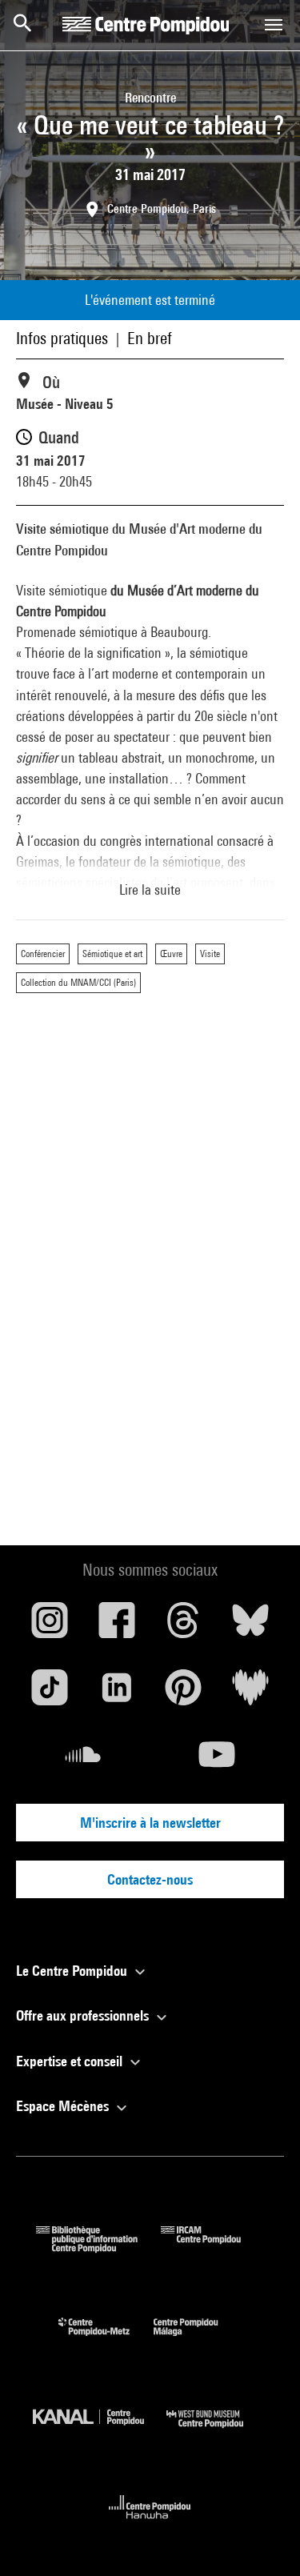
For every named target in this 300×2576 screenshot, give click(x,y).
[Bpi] (98, 2247)
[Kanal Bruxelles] (100, 2432)
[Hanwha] (150, 2524)
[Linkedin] (117, 1693)
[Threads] (184, 1626)
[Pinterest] (184, 1693)
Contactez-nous (150, 1879)
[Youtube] (218, 1761)
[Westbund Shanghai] (217, 2432)
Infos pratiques (62, 338)
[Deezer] (250, 1693)
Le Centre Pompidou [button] (73, 1971)
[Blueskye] (250, 1626)
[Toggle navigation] (274, 25)
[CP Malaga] (198, 2340)
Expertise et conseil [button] (71, 2061)
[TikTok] (50, 1693)
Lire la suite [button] (150, 889)
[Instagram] (50, 1626)
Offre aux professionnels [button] (84, 2015)
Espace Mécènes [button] (64, 2106)
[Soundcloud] (83, 1761)
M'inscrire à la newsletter (150, 1823)
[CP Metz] (106, 2340)
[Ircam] (213, 2247)
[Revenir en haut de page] (262, 2538)
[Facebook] (117, 1626)
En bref (150, 338)
